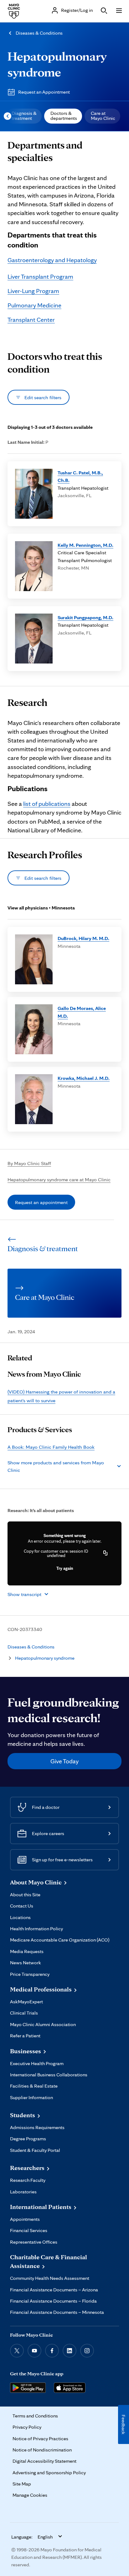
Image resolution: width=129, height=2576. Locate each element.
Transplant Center (31, 320)
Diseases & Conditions (39, 33)
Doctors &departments (64, 116)
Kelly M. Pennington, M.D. (85, 545)
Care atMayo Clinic (103, 116)
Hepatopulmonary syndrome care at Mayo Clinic (59, 1179)
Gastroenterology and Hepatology (52, 260)
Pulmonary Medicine (34, 305)
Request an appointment (41, 1202)
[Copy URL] (106, 1553)
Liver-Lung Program (33, 291)
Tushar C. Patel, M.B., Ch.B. (80, 476)
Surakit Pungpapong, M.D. (85, 617)
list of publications (47, 804)
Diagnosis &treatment (24, 116)
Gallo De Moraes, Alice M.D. (82, 1012)
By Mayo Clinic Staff (29, 1163)
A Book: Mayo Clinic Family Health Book (51, 1447)
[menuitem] (23, 116)
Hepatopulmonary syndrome (45, 1658)
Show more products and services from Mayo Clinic (56, 1466)
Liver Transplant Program (40, 277)
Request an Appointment (44, 92)
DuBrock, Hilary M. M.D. (83, 938)
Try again (65, 1568)
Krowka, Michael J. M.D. (84, 1078)
